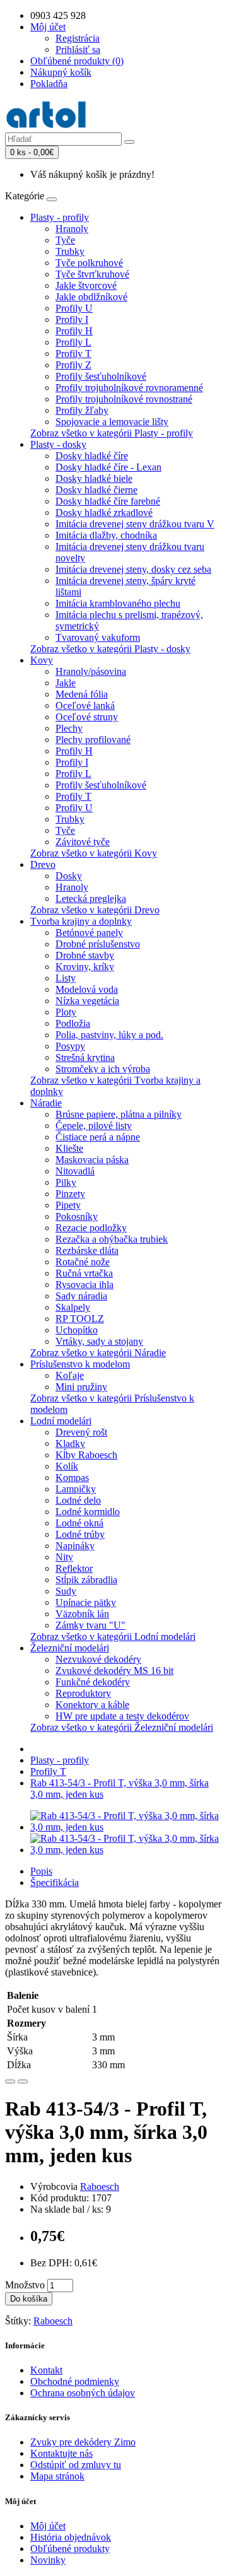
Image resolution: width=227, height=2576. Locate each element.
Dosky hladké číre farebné (108, 501)
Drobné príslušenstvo (98, 944)
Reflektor (74, 1568)
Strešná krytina (85, 1057)
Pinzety (70, 1194)
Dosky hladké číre (92, 456)
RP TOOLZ (80, 1319)
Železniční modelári (70, 1648)
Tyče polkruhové (89, 263)
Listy (66, 978)
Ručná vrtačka (84, 1273)
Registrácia (78, 38)
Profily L (73, 342)
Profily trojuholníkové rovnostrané (124, 399)
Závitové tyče (83, 842)
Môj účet (48, 2526)
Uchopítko (77, 1330)
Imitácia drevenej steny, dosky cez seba (133, 569)
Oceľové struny (87, 717)
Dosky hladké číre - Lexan (108, 467)
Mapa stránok (57, 2476)
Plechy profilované (93, 740)
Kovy (42, 660)
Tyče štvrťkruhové (92, 274)
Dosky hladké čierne (96, 490)
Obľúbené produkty (70, 2549)
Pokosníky (77, 1216)
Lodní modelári (61, 1421)
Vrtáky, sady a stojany (99, 1341)
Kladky (70, 1443)
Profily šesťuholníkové (101, 376)
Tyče (65, 240)
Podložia (73, 1023)
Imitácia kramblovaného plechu (118, 603)
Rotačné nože (83, 1262)
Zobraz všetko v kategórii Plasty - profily (112, 433)
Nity (64, 1557)
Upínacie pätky (86, 1602)
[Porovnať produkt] (23, 2081)
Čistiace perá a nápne (98, 1137)
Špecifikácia (55, 1882)
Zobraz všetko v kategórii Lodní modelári (113, 1636)
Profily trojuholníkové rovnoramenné (129, 388)
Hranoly (72, 229)
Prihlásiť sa (78, 50)
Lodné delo (78, 1500)
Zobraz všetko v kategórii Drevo (95, 910)
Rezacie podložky (91, 1228)
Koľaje (70, 1375)
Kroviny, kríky (85, 967)
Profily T (73, 354)
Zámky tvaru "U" (90, 1625)
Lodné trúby (80, 1534)
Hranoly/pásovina (91, 671)
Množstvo (25, 2285)
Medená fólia (82, 694)
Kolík (67, 1466)
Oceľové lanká (85, 705)
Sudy (66, 1591)
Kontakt (46, 2370)
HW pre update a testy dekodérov (122, 1716)
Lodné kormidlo (88, 1512)
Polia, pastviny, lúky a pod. (109, 1035)
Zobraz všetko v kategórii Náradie (98, 1353)
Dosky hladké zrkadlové (104, 512)
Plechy (69, 728)
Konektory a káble (92, 1705)
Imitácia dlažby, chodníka (106, 535)
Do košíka (29, 2299)
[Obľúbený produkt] (10, 2081)
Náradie (46, 1103)
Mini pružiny (81, 1387)
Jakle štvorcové (86, 285)
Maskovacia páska (92, 1160)
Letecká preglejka (91, 899)
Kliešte (69, 1148)
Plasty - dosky (58, 444)
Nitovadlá (75, 1171)
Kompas (72, 1478)
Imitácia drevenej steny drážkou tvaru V (135, 524)
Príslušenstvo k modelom (80, 1364)
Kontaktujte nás (61, 2453)
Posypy (70, 1046)
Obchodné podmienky (75, 2381)
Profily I (72, 319)
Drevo (43, 864)
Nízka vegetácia (87, 1001)
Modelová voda (87, 989)
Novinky (48, 2560)
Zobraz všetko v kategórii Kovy (94, 853)
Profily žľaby (82, 410)
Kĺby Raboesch (86, 1455)
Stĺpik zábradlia (86, 1580)
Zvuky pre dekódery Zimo (83, 2442)
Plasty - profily (60, 217)
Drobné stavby (85, 955)
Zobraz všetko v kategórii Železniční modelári (122, 1727)
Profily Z (73, 365)
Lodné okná (79, 1523)
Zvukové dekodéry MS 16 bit (114, 1671)
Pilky (66, 1182)
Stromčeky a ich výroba (103, 1069)
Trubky (70, 251)
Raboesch (100, 2187)
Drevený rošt (81, 1432)
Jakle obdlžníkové (91, 297)
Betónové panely (89, 933)
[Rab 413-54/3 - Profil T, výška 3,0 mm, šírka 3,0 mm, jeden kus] (126, 1827)
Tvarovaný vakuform (98, 637)
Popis (41, 1871)
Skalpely (73, 1307)
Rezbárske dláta (87, 1250)
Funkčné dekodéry (93, 1682)
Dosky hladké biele (94, 478)
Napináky (75, 1546)
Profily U (74, 308)
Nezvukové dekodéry (98, 1659)
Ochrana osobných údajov (83, 2393)
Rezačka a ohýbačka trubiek (112, 1239)
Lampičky (76, 1489)
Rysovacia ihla (84, 1285)
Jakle (66, 683)
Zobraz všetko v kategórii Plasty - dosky (110, 649)
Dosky (69, 876)
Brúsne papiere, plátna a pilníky (119, 1114)
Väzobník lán (82, 1614)
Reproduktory (83, 1693)
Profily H (74, 331)
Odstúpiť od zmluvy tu (76, 2465)
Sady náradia (81, 1296)
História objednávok (71, 2537)
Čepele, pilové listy (94, 1126)
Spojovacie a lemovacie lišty (112, 422)
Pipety (68, 1205)
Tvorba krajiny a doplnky (81, 921)
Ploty (66, 1012)
